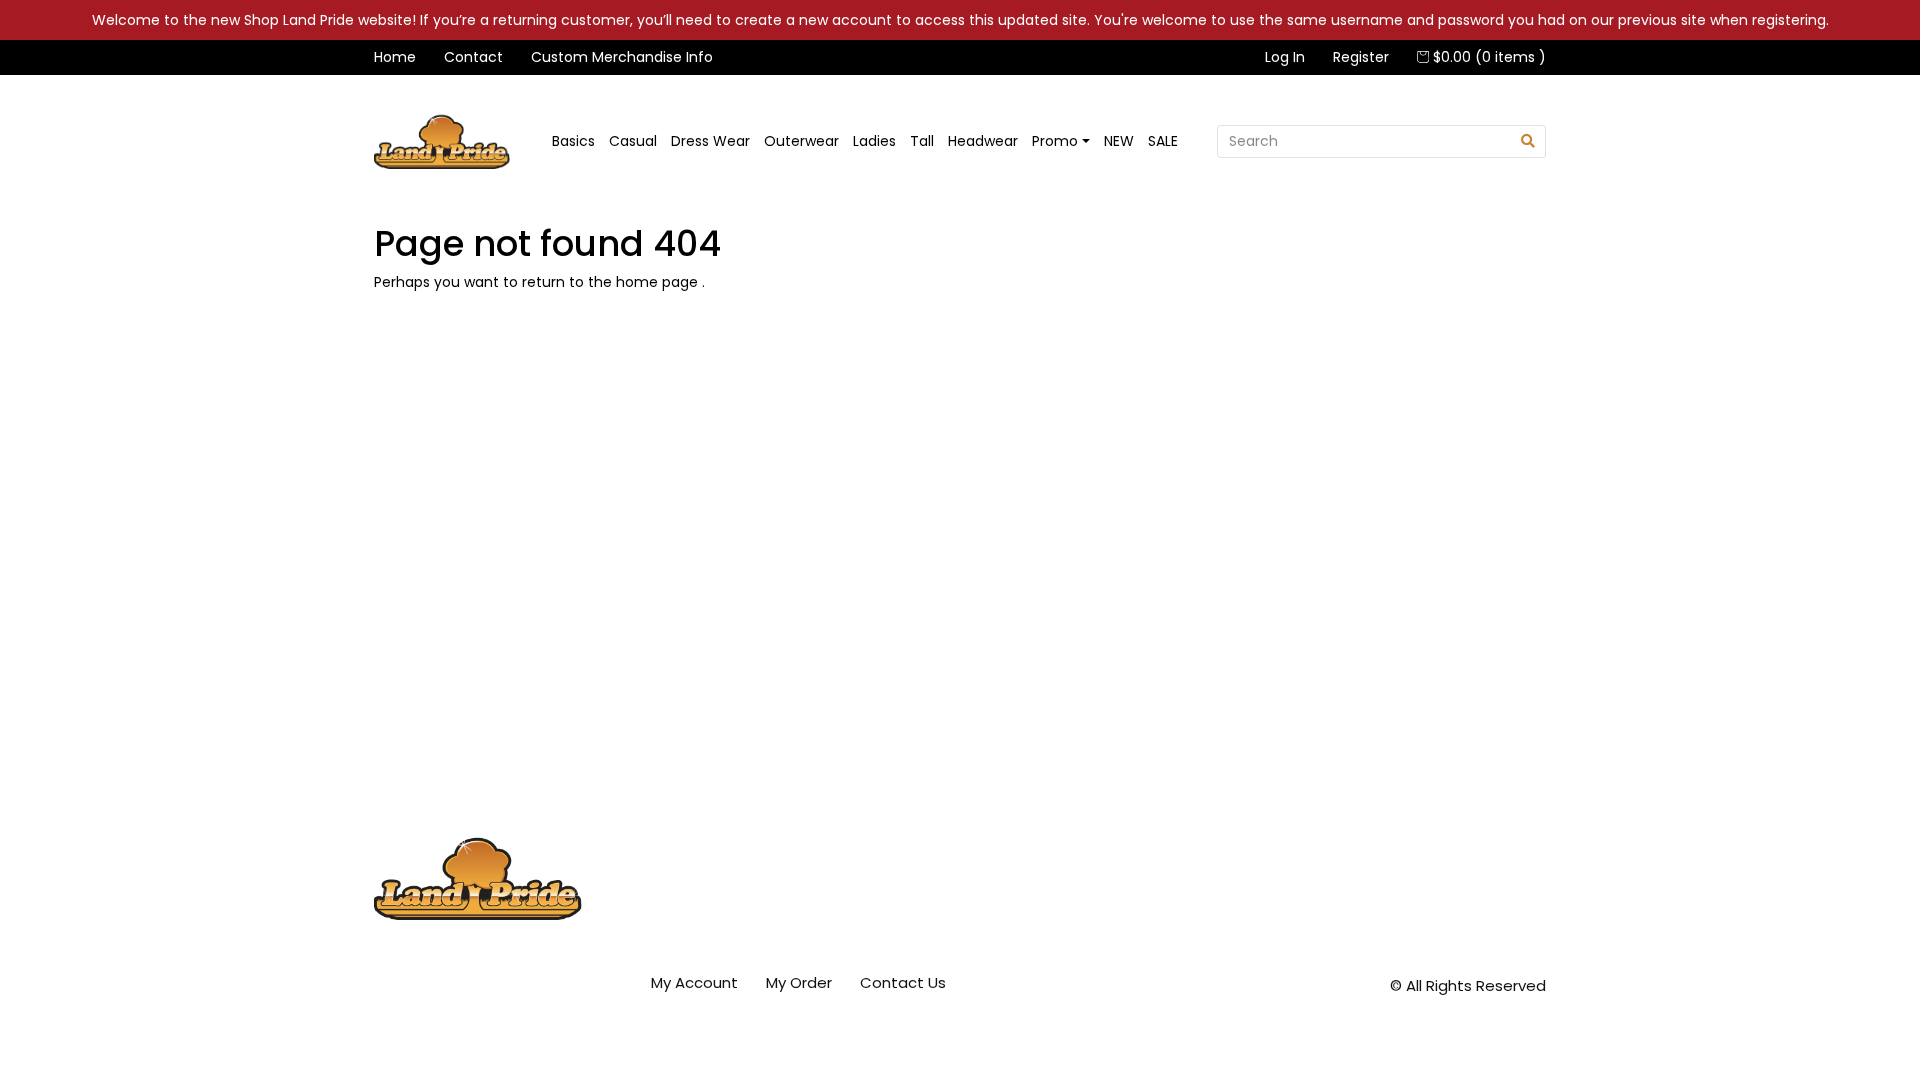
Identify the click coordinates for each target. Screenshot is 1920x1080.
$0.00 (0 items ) (1487, 57)
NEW (1119, 141)
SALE (1163, 141)
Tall (922, 141)
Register (1361, 57)
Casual (633, 141)
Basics (573, 141)
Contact (473, 57)
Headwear (983, 141)
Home (395, 57)
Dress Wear (710, 141)
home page (659, 282)
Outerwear (801, 141)
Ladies (874, 141)
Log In (1285, 57)
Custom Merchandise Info (622, 57)
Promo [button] (1055, 141)
